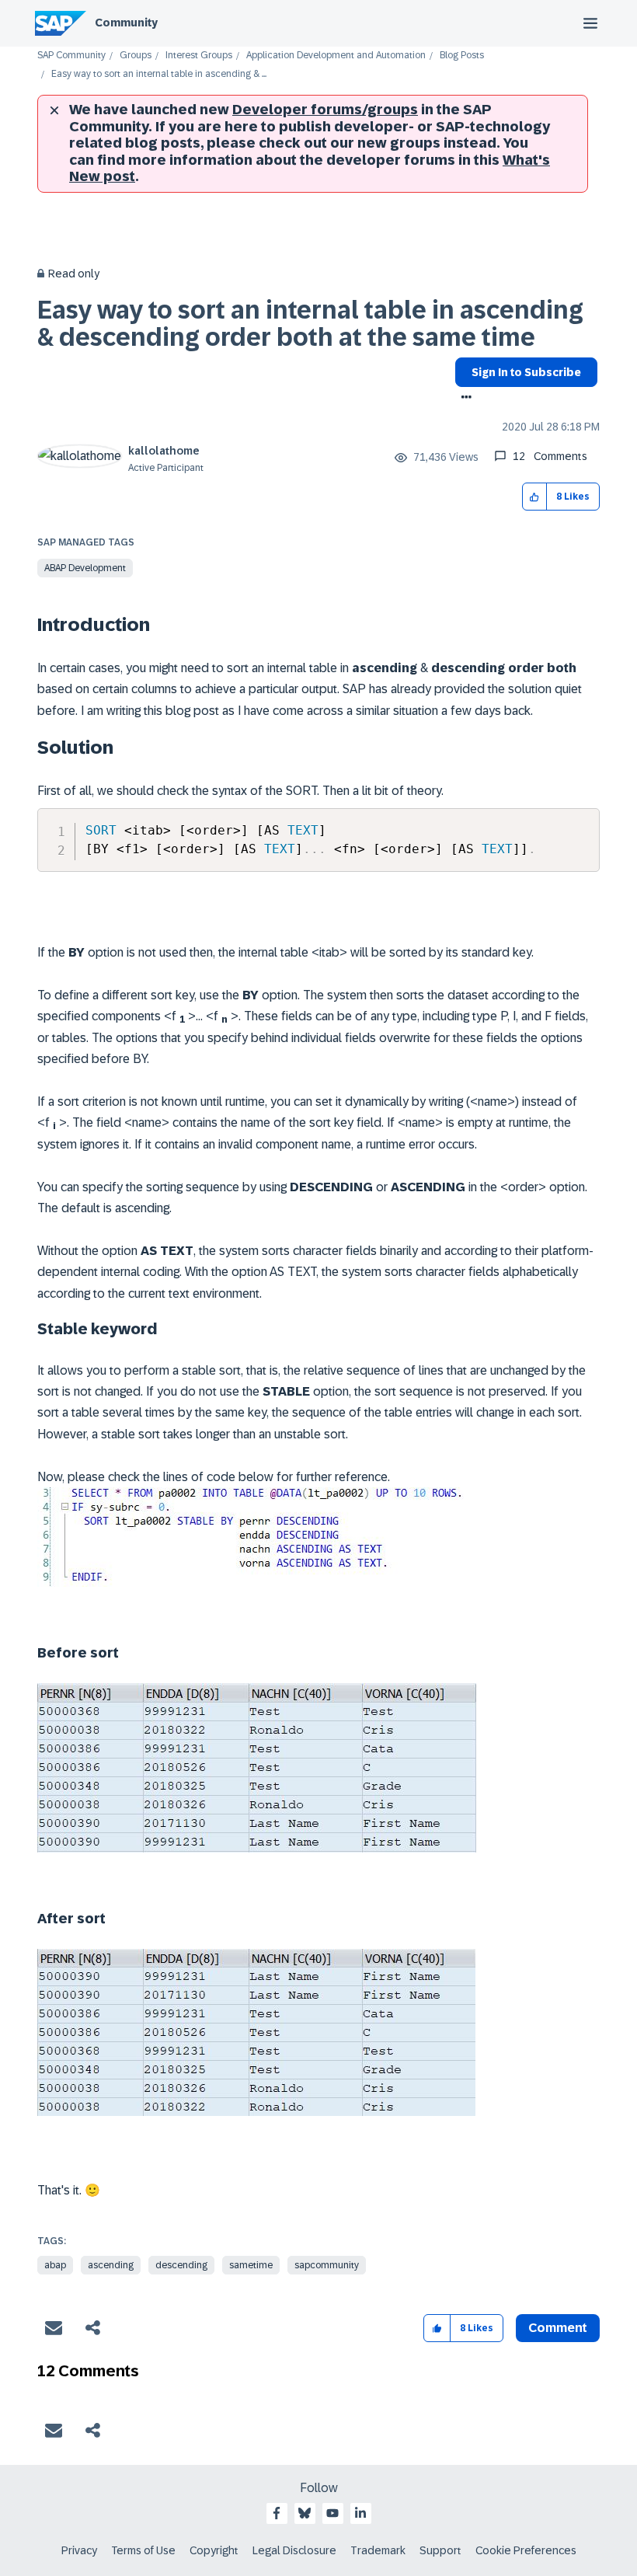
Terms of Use (143, 2550)
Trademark (378, 2550)
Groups (136, 56)
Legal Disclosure (294, 2550)
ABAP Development (85, 568)
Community (126, 23)
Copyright (214, 2550)
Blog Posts (462, 56)
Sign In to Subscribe (526, 372)
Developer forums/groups (325, 110)
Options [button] (463, 399)
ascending (111, 2265)
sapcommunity (327, 2265)
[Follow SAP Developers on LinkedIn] (360, 2513)
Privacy (79, 2550)
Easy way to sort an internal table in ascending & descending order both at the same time (310, 324)
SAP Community (71, 56)
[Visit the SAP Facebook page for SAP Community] (277, 2513)
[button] (535, 497)
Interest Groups (199, 56)
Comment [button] (558, 2328)
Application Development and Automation (336, 56)
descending (181, 2265)
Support (440, 2550)
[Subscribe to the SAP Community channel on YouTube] (332, 2513)
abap (55, 2265)
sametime (251, 2265)
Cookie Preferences (526, 2550)
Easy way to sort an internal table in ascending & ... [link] (159, 74)
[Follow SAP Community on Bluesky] (305, 2513)
